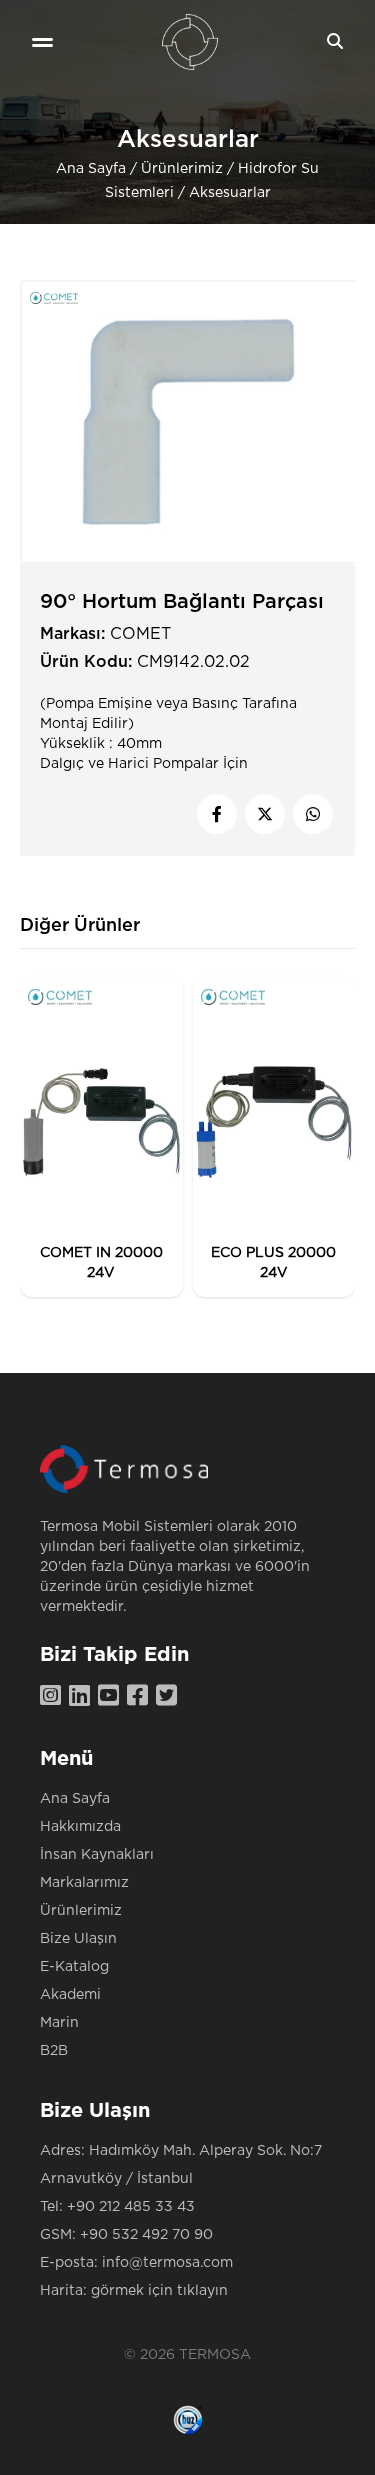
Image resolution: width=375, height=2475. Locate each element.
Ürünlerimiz (182, 169)
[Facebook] (141, 1697)
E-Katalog (74, 1967)
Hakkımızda (80, 1827)
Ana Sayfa (91, 169)
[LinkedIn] (83, 1697)
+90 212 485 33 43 (131, 2207)
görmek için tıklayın (159, 2291)
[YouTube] (112, 1697)
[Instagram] (54, 1697)
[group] (101, 1137)
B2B (54, 2051)
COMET (140, 634)
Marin (59, 2023)
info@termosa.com (167, 2263)
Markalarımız (84, 1883)
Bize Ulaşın (78, 1939)
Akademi (70, 1995)
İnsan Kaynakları (97, 1855)
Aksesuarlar (230, 193)
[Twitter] (170, 1697)
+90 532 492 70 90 (146, 2235)
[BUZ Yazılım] (188, 2420)
